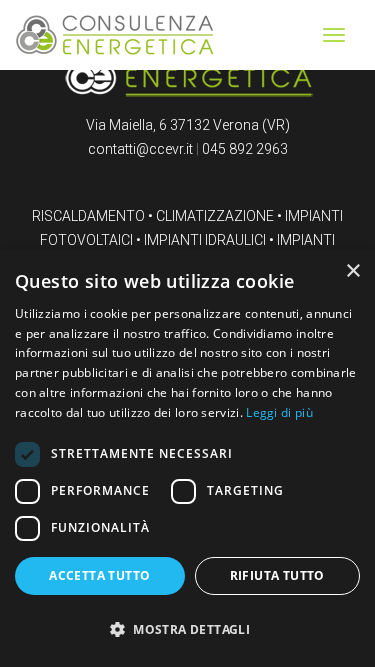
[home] (115, 34)
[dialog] (187, 458)
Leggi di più (279, 412)
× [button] (352, 271)
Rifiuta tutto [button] (277, 575)
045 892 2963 (245, 149)
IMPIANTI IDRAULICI (205, 240)
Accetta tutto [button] (99, 575)
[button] (187, 630)
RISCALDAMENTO (88, 216)
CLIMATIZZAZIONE (215, 216)
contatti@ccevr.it (140, 149)
